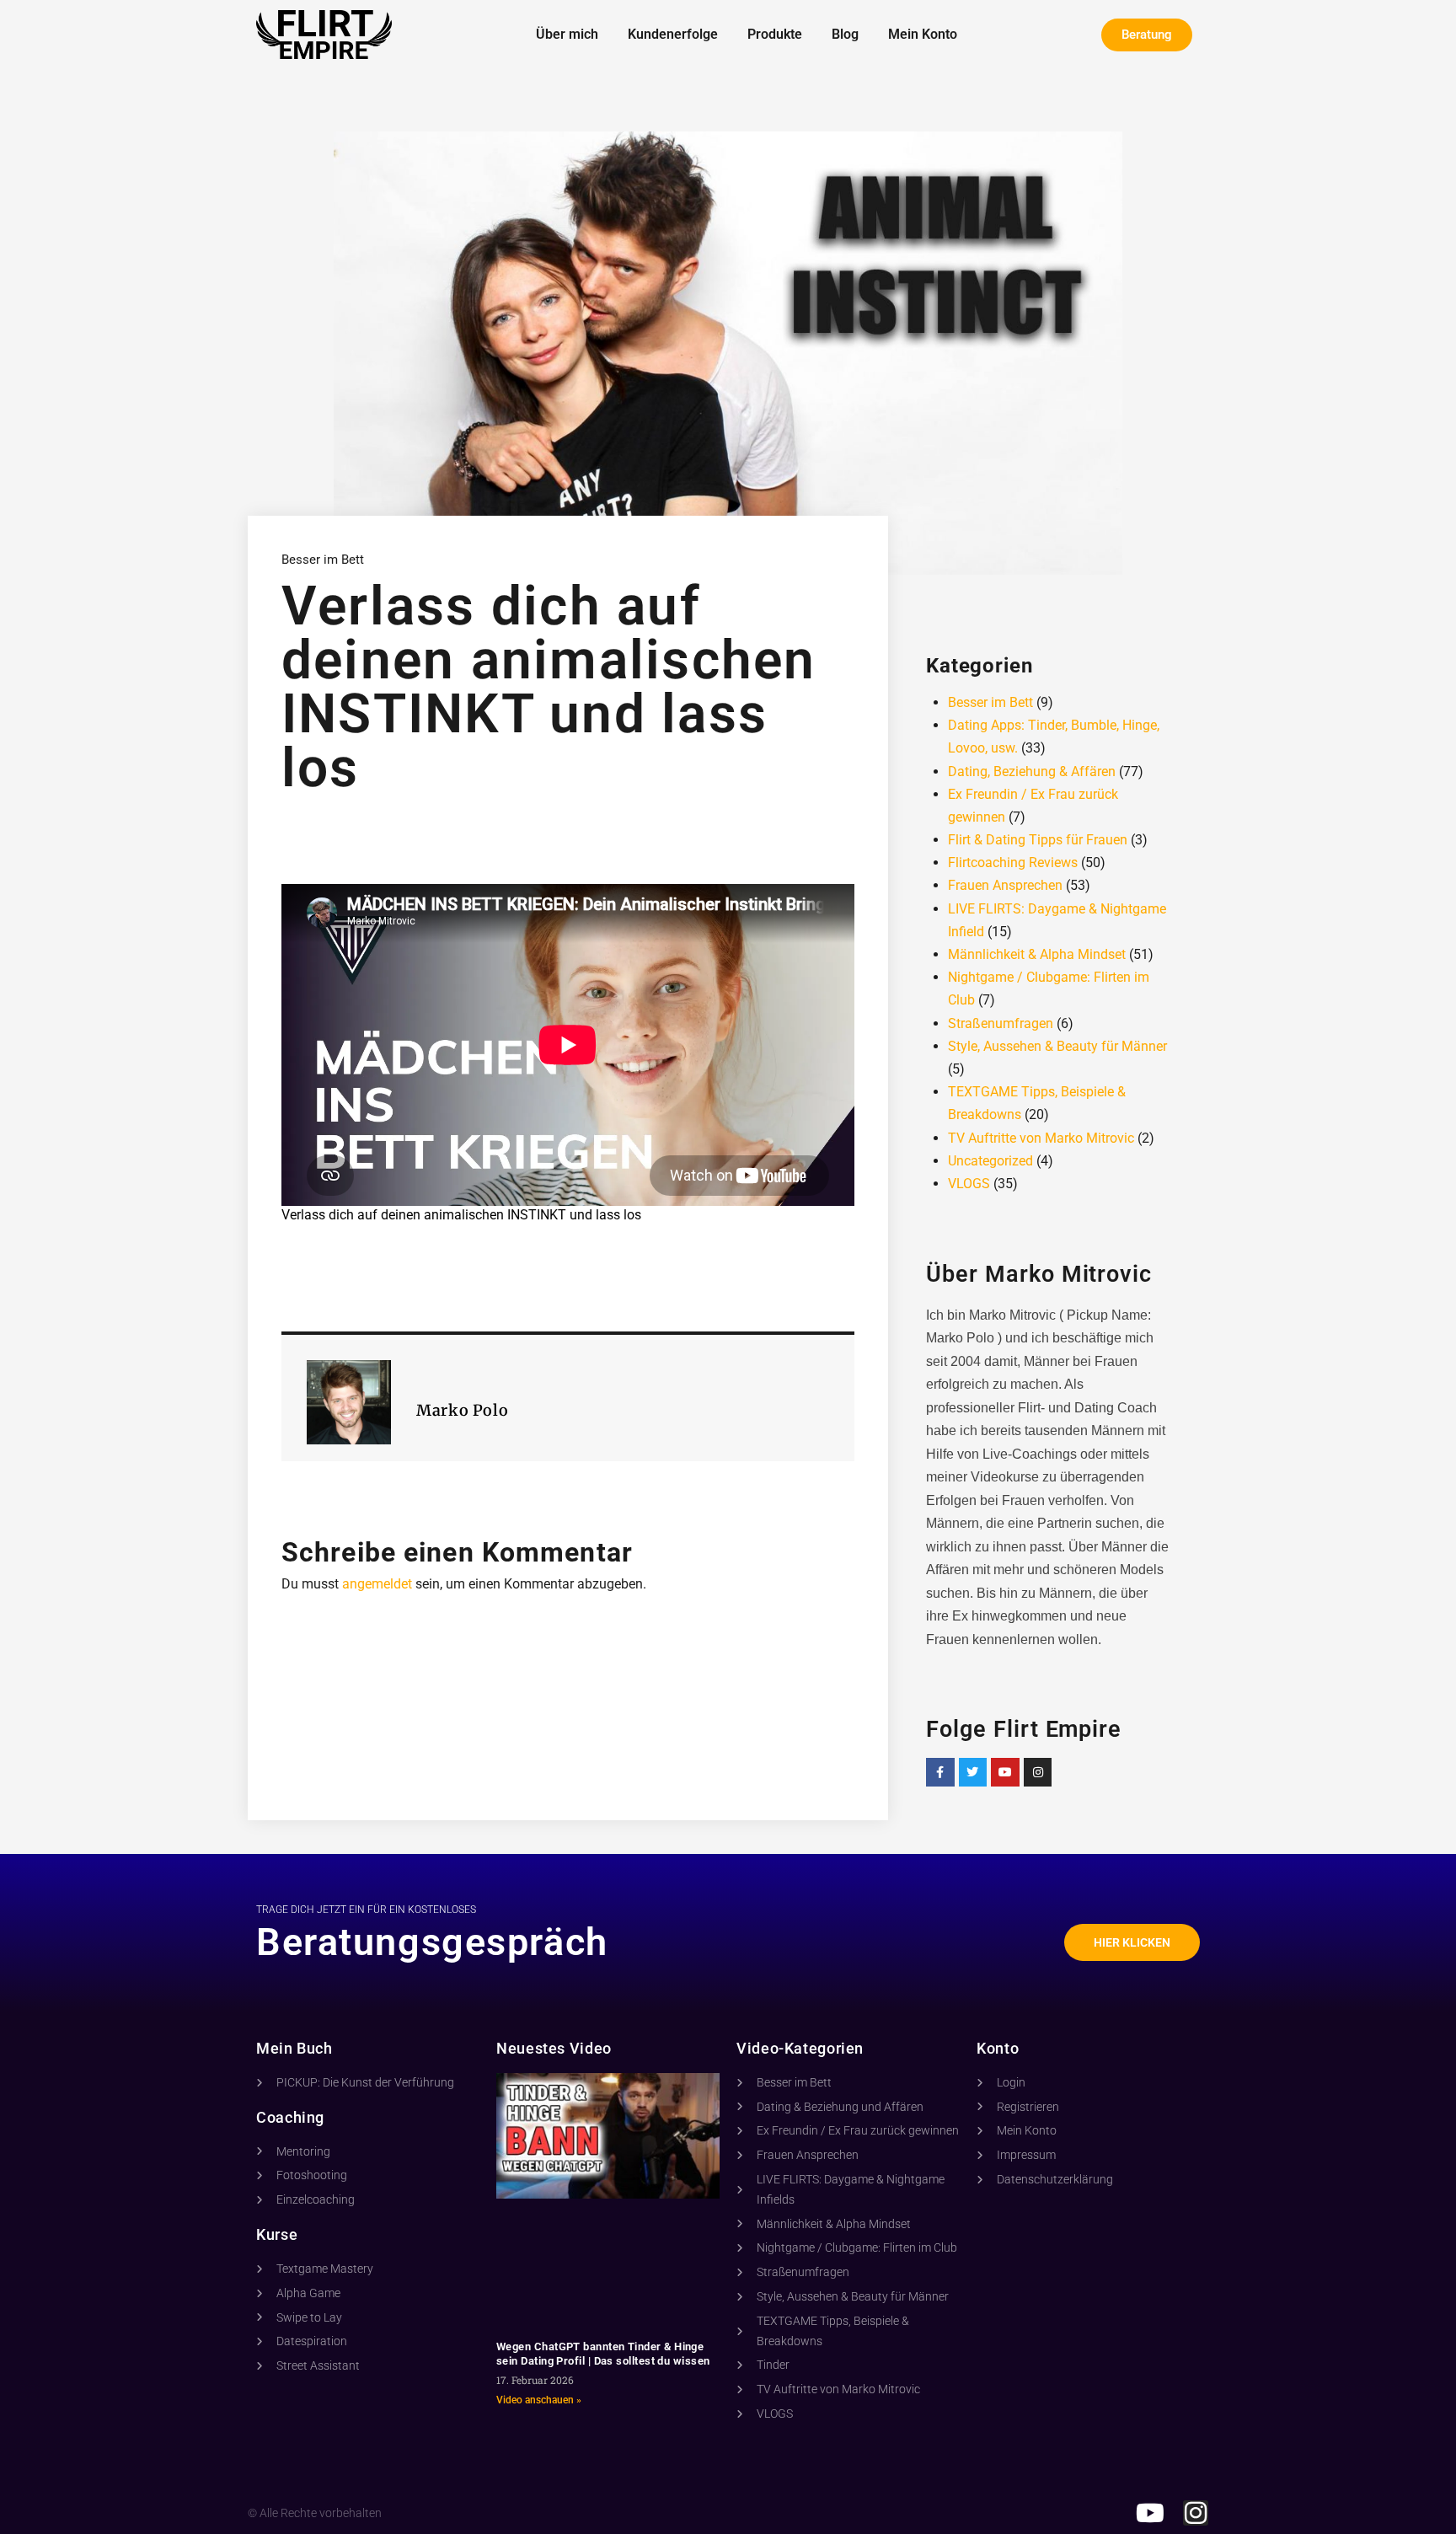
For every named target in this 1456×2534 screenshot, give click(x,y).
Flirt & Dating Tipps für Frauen (1038, 840)
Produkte (775, 34)
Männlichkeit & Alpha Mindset (1037, 954)
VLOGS (969, 1184)
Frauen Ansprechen (1005, 885)
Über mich (567, 34)
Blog (845, 34)
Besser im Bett (323, 560)
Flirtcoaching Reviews (1013, 863)
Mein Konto (923, 34)
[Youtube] (1005, 1772)
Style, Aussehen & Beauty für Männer (1057, 1046)
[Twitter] (973, 1772)
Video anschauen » (539, 2400)
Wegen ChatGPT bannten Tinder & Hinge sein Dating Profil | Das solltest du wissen (603, 2354)
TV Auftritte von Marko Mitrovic (1041, 1138)
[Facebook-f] (940, 1772)
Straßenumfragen (1001, 1023)
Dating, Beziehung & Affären (1032, 771)
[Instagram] (1038, 1772)
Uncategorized (990, 1161)
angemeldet (377, 1584)
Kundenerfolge (673, 34)
